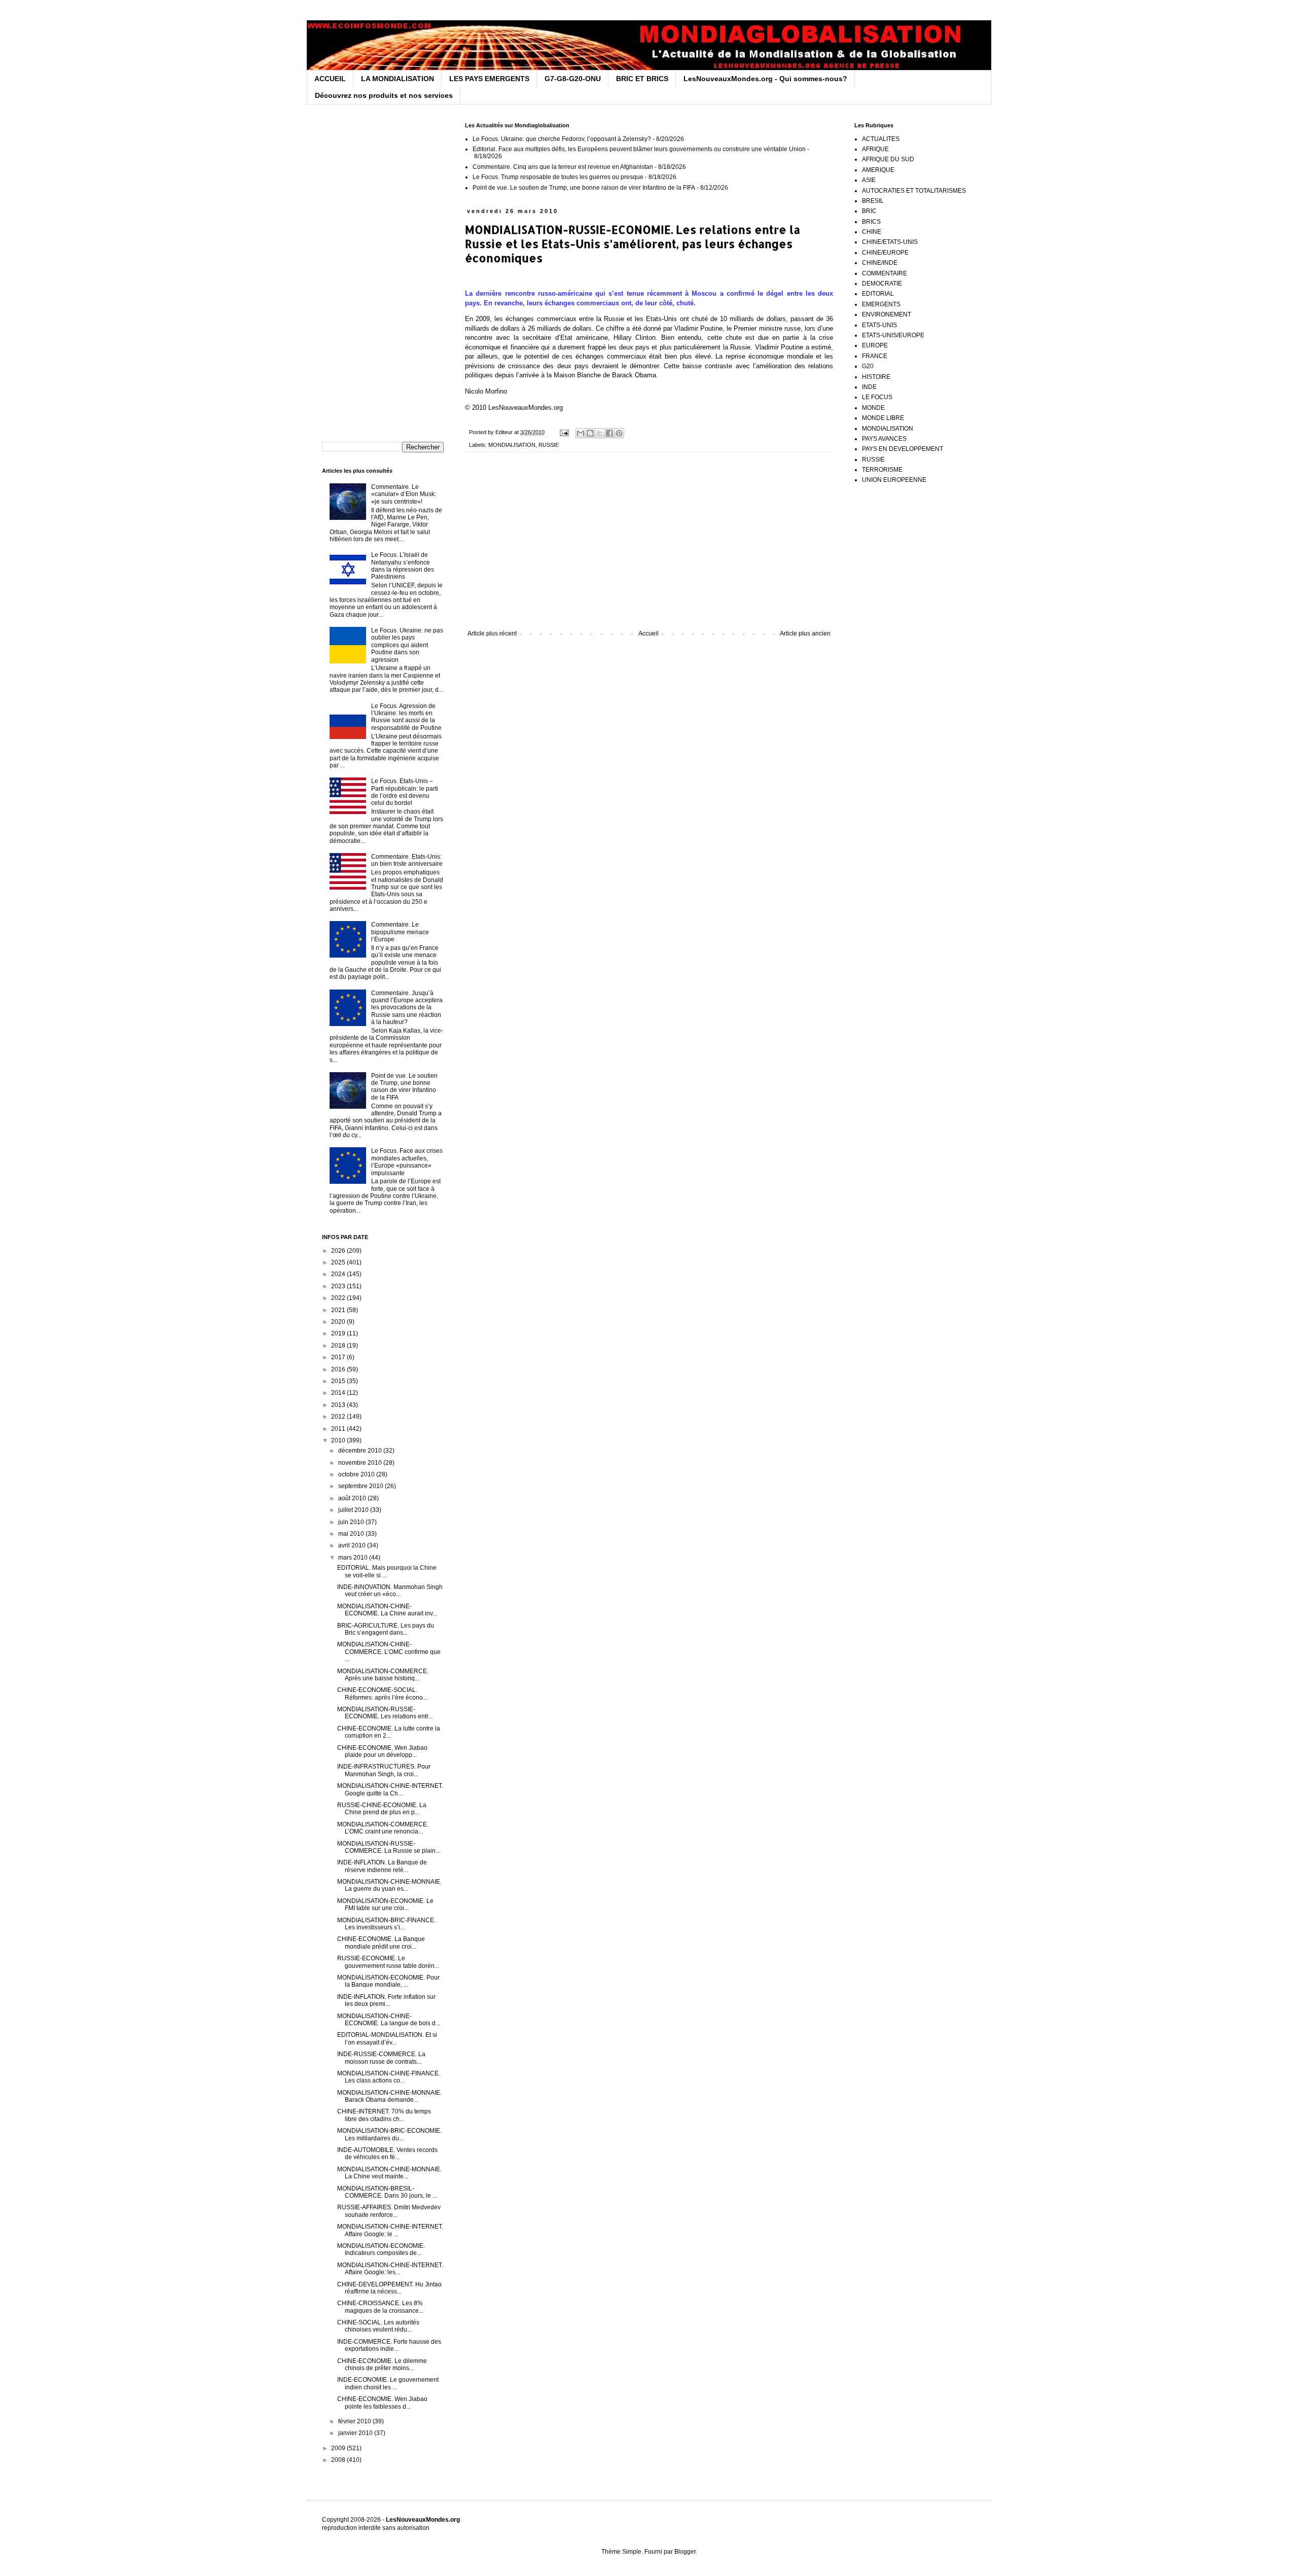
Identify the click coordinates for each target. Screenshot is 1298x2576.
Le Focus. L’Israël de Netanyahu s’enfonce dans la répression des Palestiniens (403, 566)
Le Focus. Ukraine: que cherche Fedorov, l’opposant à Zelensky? (562, 139)
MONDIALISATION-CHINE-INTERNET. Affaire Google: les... (390, 2269)
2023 (339, 1286)
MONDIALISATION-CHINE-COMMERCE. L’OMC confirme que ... (389, 1652)
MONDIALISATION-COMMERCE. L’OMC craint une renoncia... (383, 1828)
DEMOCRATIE (882, 284)
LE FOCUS (877, 397)
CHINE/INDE (880, 263)
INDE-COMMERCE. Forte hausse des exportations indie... (389, 2345)
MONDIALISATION (512, 445)
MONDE (873, 408)
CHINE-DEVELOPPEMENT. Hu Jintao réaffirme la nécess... (389, 2288)
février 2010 (355, 2421)
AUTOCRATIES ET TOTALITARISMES (914, 191)
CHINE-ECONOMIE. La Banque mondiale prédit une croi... (381, 1943)
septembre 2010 (362, 1486)
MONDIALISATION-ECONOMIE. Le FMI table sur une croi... (385, 1904)
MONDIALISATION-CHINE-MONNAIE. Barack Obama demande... (389, 2096)
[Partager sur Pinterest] (619, 433)
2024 (339, 1274)
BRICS (871, 222)
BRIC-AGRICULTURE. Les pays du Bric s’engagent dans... (386, 1629)
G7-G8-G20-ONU (573, 79)
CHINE (872, 232)
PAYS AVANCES (884, 439)
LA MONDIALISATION (398, 79)
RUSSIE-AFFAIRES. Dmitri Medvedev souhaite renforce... (389, 2211)
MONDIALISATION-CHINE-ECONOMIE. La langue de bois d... (389, 2020)
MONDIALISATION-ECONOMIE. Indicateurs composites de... (381, 2249)
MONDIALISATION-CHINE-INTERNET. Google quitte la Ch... (390, 1789)
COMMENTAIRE (885, 273)
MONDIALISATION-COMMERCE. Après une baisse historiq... (383, 1675)
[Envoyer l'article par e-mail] (564, 432)
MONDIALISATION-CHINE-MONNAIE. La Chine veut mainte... (389, 2173)
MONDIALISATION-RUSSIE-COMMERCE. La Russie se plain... (389, 1847)
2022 (339, 1298)
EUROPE (875, 345)
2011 (339, 1429)
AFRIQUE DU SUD (888, 159)
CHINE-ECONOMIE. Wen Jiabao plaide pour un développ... (382, 1751)
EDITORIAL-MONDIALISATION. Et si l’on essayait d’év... (387, 2038)
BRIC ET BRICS (642, 79)
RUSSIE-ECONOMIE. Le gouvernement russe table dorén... (388, 1962)
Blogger (685, 2552)
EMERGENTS (881, 304)
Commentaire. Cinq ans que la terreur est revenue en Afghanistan (563, 167)
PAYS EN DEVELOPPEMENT (903, 449)
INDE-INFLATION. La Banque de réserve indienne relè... (382, 1866)
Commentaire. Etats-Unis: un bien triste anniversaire (407, 860)
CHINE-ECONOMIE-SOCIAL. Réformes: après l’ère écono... (382, 1693)
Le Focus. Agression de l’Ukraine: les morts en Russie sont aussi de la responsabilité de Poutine (406, 717)
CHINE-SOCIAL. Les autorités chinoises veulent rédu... (378, 2326)
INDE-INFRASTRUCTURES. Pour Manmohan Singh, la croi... (384, 1770)
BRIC (869, 211)
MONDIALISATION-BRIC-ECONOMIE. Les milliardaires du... (389, 2134)
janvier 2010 (356, 2433)
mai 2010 (352, 1534)
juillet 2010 (354, 1510)
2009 (339, 2448)
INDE (869, 387)
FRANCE (875, 356)
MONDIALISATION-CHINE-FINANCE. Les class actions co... (389, 2077)
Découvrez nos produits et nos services (384, 95)
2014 (339, 1393)
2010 (339, 1440)
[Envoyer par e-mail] (581, 433)
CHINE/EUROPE (885, 253)
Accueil (648, 633)
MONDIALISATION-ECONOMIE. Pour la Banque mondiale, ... (388, 1981)
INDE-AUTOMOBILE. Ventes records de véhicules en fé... (387, 2154)
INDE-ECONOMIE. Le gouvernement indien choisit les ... (388, 2383)
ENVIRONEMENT (887, 314)
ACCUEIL (330, 79)
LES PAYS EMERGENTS (489, 79)
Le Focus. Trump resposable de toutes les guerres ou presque (558, 177)
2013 (339, 1405)
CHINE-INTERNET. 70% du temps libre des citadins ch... (384, 2115)
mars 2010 (354, 1558)
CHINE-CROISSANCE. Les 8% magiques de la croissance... (380, 2307)
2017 (339, 1357)
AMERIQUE (878, 170)
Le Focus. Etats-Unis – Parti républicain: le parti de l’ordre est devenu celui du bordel (405, 792)
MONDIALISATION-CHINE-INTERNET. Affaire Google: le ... (390, 2230)
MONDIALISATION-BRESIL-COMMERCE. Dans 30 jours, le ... (387, 2192)
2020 (339, 1322)
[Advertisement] (649, 546)
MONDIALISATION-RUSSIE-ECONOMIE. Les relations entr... (385, 1713)
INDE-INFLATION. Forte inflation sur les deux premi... (386, 2000)
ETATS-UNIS (879, 325)
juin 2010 (352, 1522)
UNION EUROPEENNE (894, 480)
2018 (339, 1346)
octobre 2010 (357, 1474)
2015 (339, 1381)
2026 (339, 1251)
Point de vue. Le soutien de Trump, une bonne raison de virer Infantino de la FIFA (584, 188)
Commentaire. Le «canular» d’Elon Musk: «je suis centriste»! (404, 494)
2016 (339, 1369)
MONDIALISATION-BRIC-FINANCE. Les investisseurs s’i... (386, 1924)
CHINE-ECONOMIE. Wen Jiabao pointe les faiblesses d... (382, 2403)
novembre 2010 (361, 1463)
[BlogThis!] (590, 433)
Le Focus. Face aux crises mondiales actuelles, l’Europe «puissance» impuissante (407, 1162)
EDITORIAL (878, 294)
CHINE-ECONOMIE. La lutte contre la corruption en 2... (389, 1732)
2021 (339, 1310)
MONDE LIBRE (883, 418)
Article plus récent (492, 633)
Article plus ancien (805, 633)
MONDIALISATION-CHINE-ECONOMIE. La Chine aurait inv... (387, 1610)
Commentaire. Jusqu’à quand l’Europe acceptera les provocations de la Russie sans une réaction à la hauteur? (407, 1008)
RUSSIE (549, 445)
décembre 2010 (361, 1451)
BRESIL (873, 201)
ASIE (869, 180)
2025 (339, 1262)
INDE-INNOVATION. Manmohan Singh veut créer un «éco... (390, 1591)
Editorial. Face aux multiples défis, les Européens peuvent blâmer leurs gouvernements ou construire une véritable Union (639, 149)
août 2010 (353, 1498)
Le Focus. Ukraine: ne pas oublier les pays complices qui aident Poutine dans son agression (407, 645)
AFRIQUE (875, 149)
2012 (339, 1417)
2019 (339, 1333)
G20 (868, 366)
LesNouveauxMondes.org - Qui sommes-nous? (765, 79)
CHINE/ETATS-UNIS (890, 242)
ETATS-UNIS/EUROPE (893, 335)
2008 (339, 2460)
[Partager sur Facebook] (609, 433)
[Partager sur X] (600, 433)
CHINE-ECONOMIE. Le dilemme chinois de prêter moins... (382, 2365)
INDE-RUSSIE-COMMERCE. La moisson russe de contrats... (381, 2058)
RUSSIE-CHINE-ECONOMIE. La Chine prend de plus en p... (382, 1809)
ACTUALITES (881, 139)
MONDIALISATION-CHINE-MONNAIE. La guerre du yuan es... (389, 1885)
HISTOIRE (876, 377)
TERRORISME (882, 470)
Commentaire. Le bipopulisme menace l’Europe (400, 932)
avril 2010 (353, 1545)
